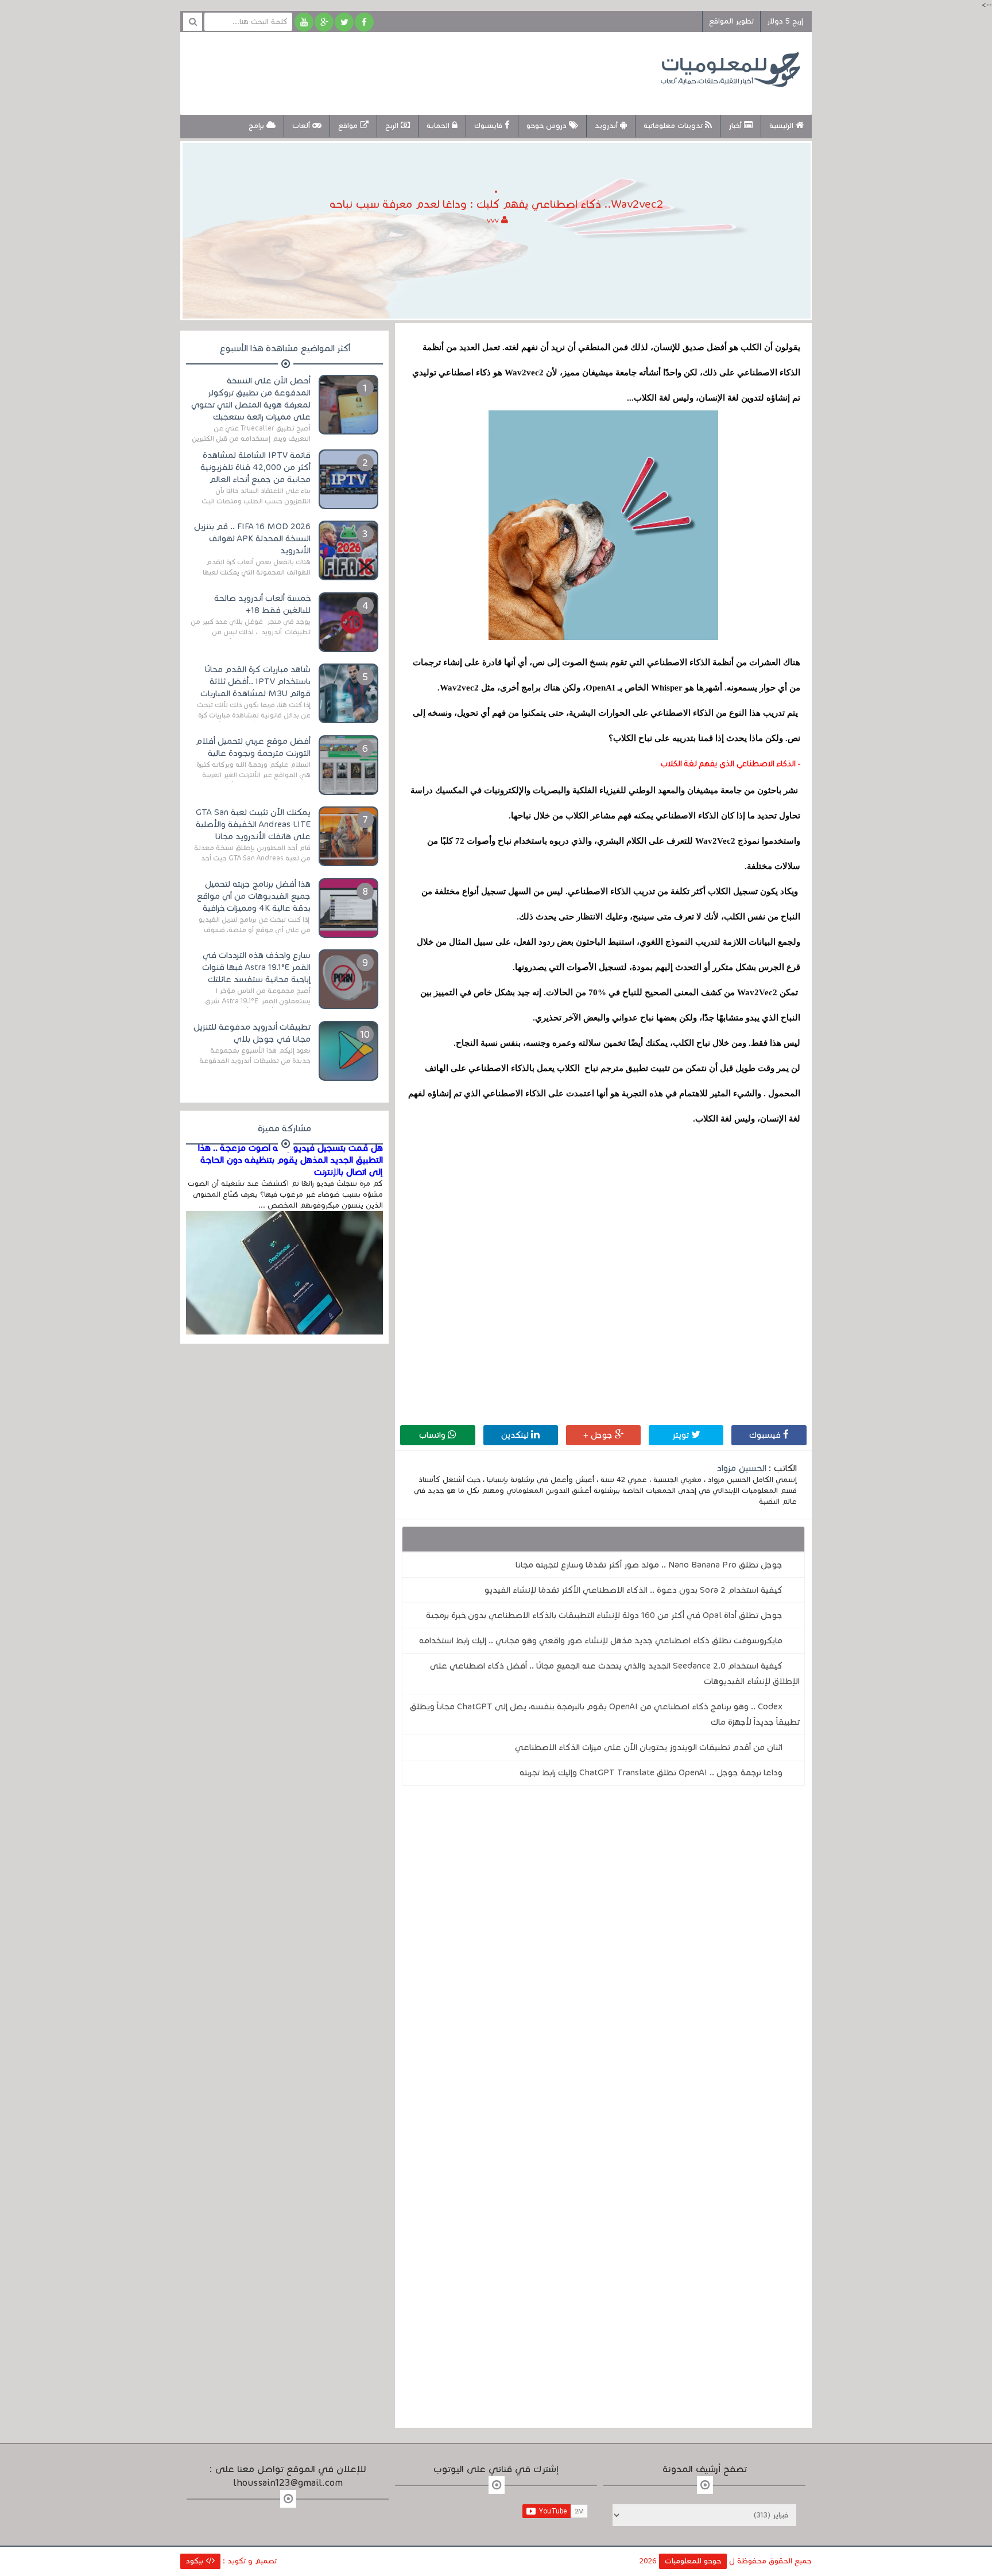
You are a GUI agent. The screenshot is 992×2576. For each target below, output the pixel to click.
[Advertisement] (401, 72)
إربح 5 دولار (785, 21)
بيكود (196, 2561)
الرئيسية (782, 126)
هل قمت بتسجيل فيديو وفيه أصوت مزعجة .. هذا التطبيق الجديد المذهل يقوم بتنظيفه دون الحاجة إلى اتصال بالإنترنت (290, 1160)
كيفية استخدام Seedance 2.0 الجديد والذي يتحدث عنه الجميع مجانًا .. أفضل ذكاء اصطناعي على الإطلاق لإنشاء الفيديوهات (615, 1673)
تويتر (682, 1435)
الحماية (439, 126)
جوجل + (599, 1435)
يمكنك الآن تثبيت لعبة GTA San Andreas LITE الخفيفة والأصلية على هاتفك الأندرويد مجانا (253, 824)
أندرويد (607, 126)
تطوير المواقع (731, 21)
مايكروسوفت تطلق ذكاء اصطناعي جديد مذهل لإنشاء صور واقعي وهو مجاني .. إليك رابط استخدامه (601, 1640)
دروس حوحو (548, 126)
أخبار (736, 126)
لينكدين (516, 1435)
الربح (393, 126)
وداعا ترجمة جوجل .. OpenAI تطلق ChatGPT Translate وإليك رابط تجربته (651, 1772)
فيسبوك (766, 1435)
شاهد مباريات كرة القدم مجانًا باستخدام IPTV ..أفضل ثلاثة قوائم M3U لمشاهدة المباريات (255, 681)
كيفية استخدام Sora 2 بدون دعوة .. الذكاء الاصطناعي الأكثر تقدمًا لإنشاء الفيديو (633, 1590)
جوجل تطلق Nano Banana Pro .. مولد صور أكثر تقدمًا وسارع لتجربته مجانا (649, 1565)
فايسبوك (489, 126)
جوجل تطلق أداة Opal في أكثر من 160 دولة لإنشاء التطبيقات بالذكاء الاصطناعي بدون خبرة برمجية (604, 1615)
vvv (494, 220)
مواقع (349, 126)
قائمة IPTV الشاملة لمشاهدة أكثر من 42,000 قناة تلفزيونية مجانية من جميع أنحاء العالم (255, 467)
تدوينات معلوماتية (674, 126)
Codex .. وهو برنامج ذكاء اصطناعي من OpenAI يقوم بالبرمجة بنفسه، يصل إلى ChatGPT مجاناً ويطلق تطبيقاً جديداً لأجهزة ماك (605, 1714)
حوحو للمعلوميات (693, 2561)
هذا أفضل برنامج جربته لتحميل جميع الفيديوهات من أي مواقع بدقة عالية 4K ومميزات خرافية (254, 896)
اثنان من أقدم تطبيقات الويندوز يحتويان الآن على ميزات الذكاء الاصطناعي (649, 1747)
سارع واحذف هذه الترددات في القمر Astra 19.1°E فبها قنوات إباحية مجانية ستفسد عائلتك (256, 967)
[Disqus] (603, 1953)
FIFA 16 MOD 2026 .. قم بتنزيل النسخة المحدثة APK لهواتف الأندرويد (252, 538)
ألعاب (302, 126)
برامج (257, 126)
